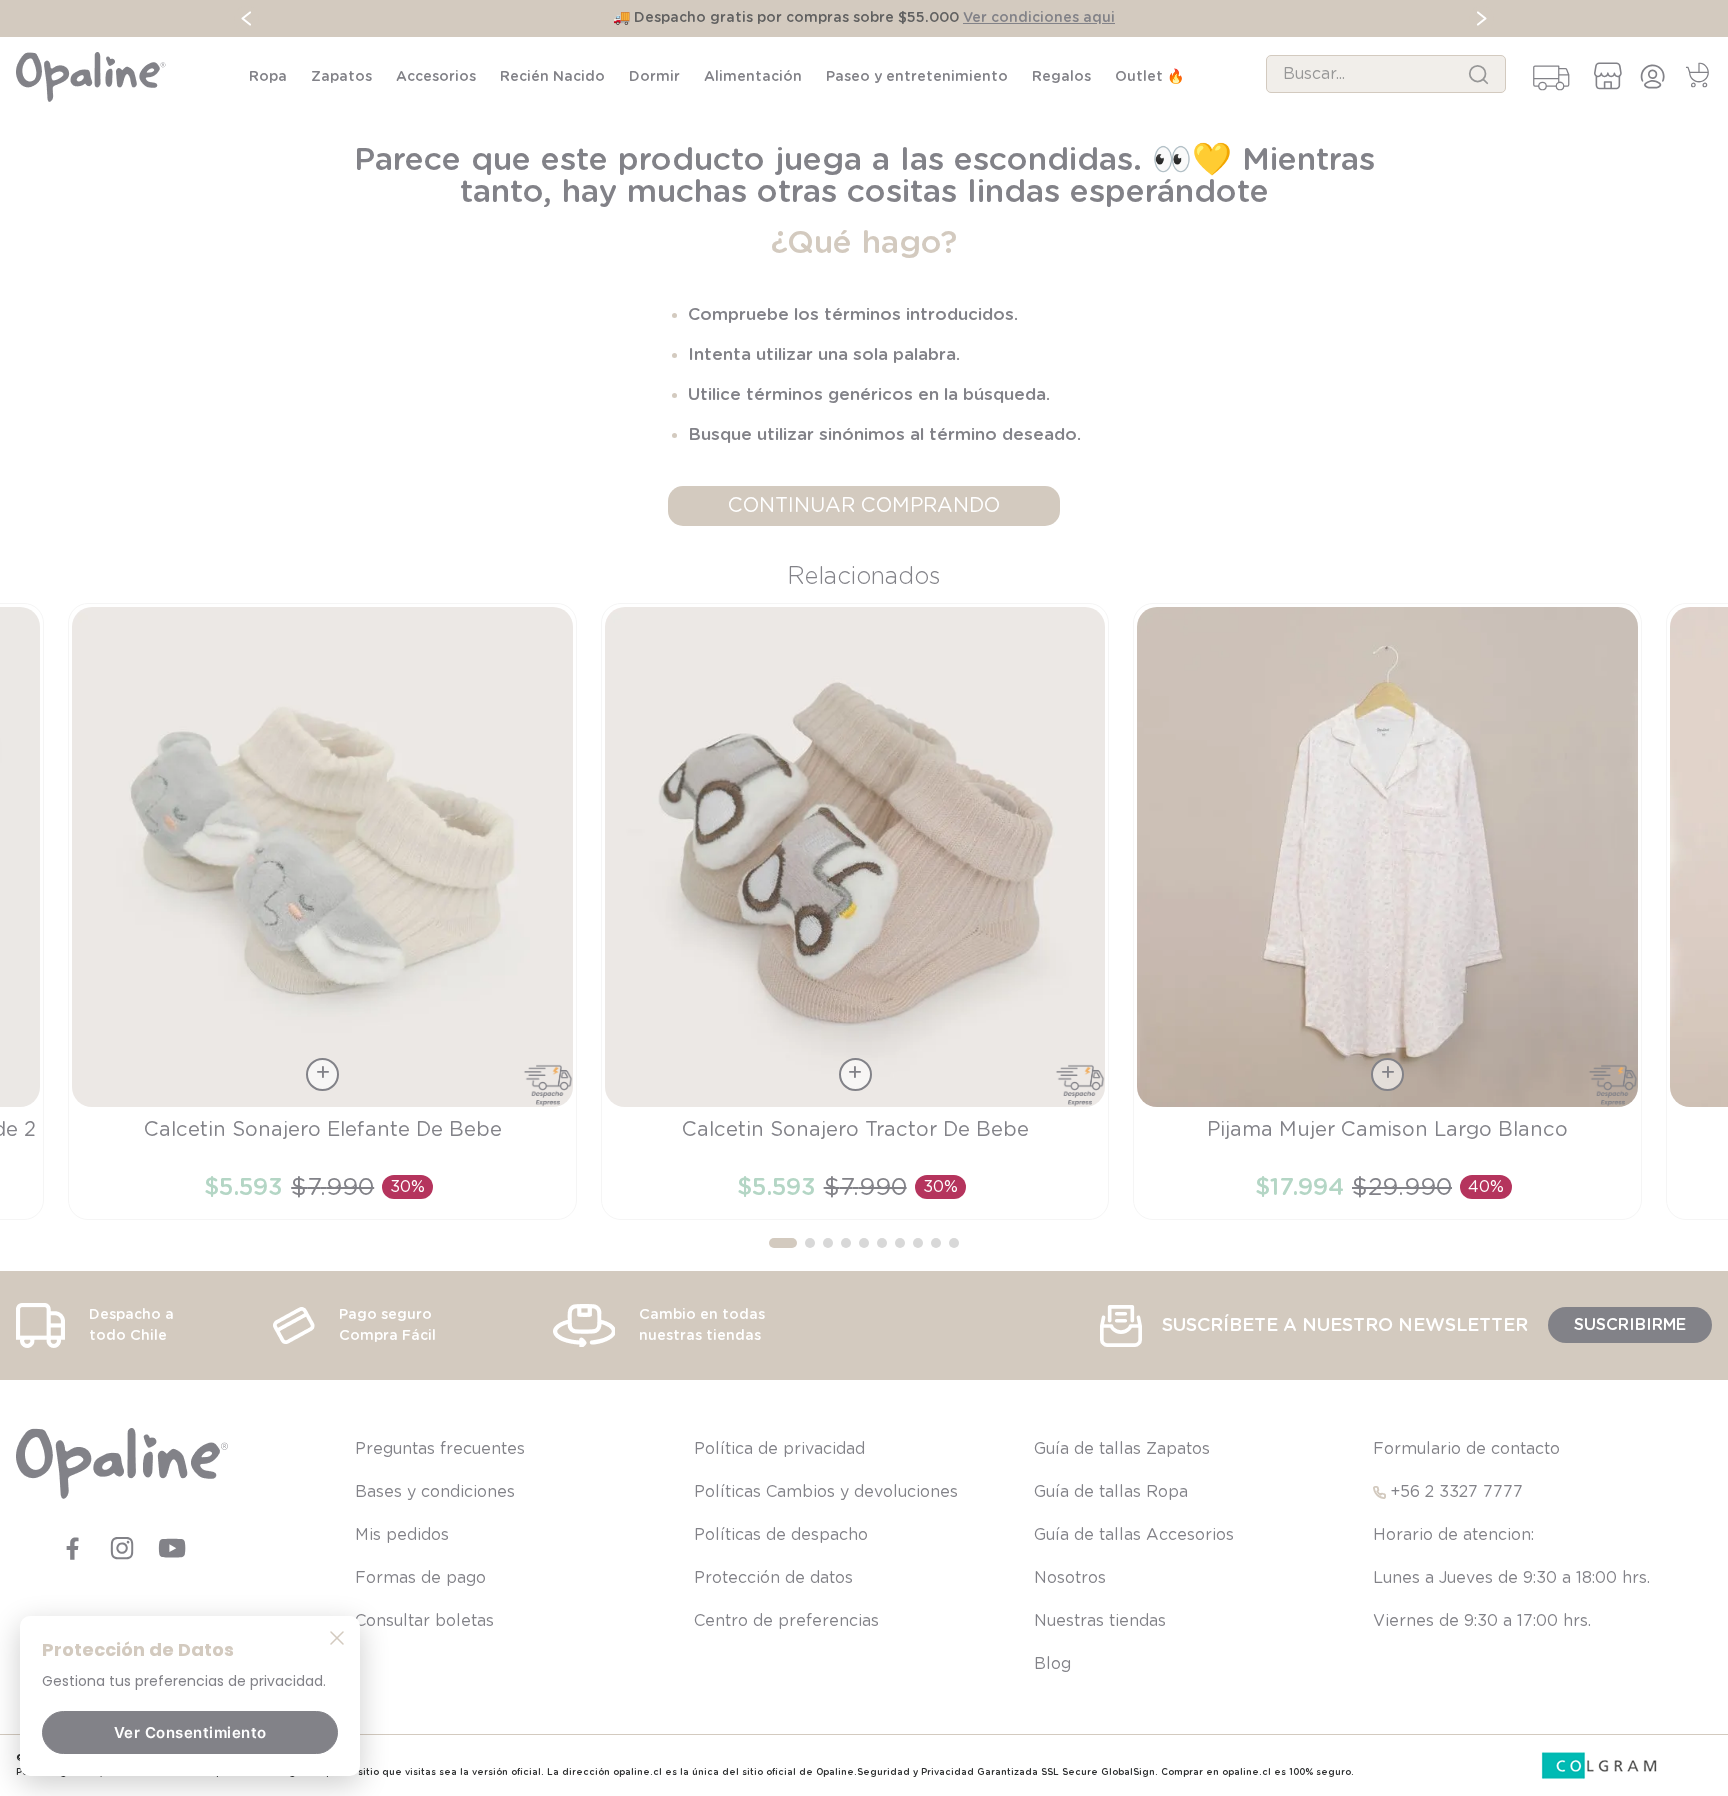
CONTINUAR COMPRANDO (864, 506)
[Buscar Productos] (1478, 74)
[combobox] (1386, 74)
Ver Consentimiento (190, 1732)
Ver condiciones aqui (1039, 18)
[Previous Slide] (246, 18)
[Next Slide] (1481, 18)
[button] (783, 1243)
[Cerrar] (337, 1637)
